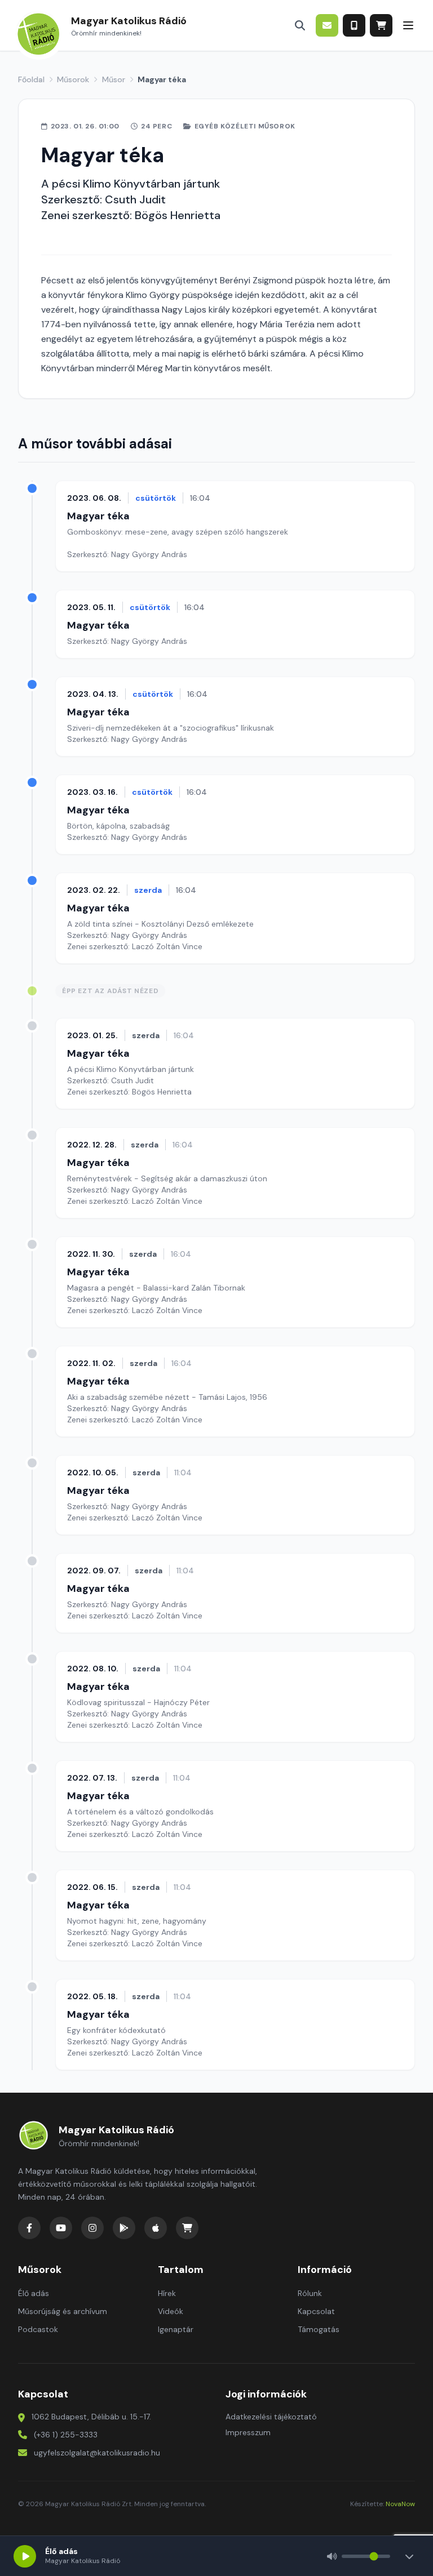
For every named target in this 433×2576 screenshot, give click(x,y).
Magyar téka (98, 516)
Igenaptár (176, 2329)
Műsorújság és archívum (63, 2311)
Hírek (167, 2293)
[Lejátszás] (25, 2556)
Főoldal (31, 79)
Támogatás (319, 2329)
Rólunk (310, 2293)
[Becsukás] (409, 2556)
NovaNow (400, 2504)
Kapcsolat (316, 2311)
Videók (171, 2311)
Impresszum (248, 2432)
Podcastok (38, 2329)
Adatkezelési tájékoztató (271, 2417)
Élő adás (34, 2293)
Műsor (114, 79)
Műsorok (73, 79)
